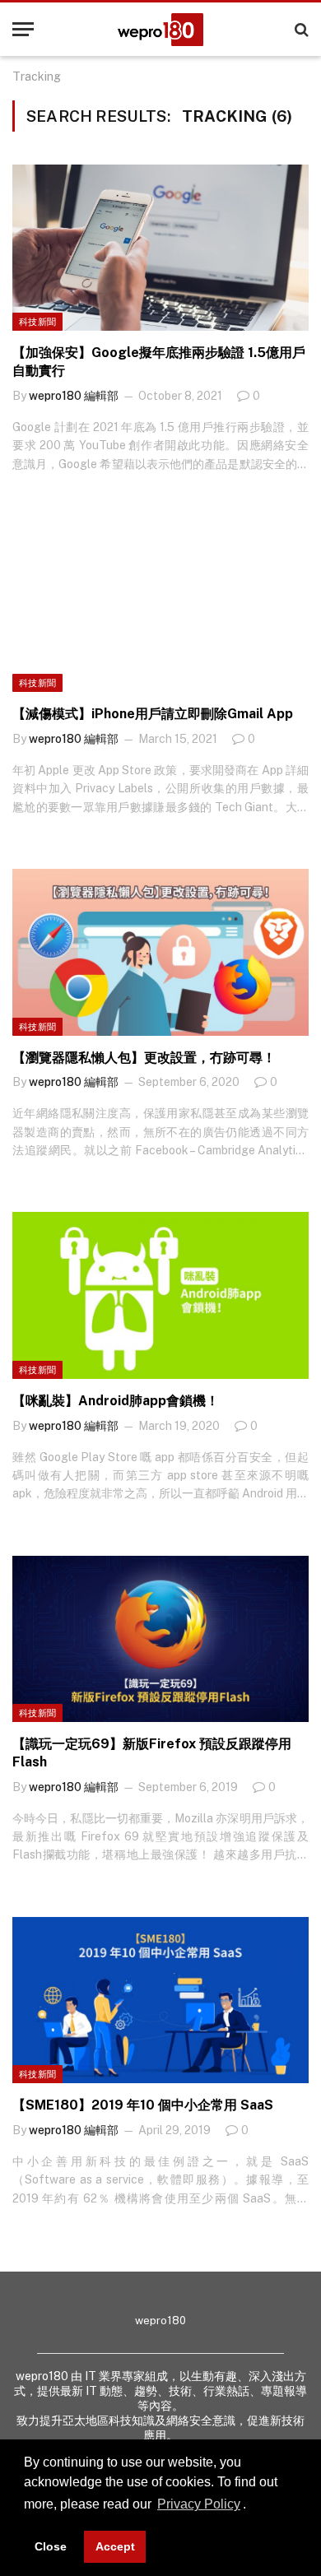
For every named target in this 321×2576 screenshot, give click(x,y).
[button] (252, 2506)
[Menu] (23, 29)
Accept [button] (115, 2546)
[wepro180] (160, 30)
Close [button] (51, 2546)
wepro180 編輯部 (74, 396)
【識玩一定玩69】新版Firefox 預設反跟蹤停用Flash (152, 1753)
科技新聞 (37, 322)
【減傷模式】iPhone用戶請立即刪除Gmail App (153, 714)
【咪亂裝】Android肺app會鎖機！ (116, 1401)
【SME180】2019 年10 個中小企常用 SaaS (143, 2105)
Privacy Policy (199, 2504)
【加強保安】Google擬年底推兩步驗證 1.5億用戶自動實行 (159, 362)
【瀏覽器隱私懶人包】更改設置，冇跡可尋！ (144, 1058)
